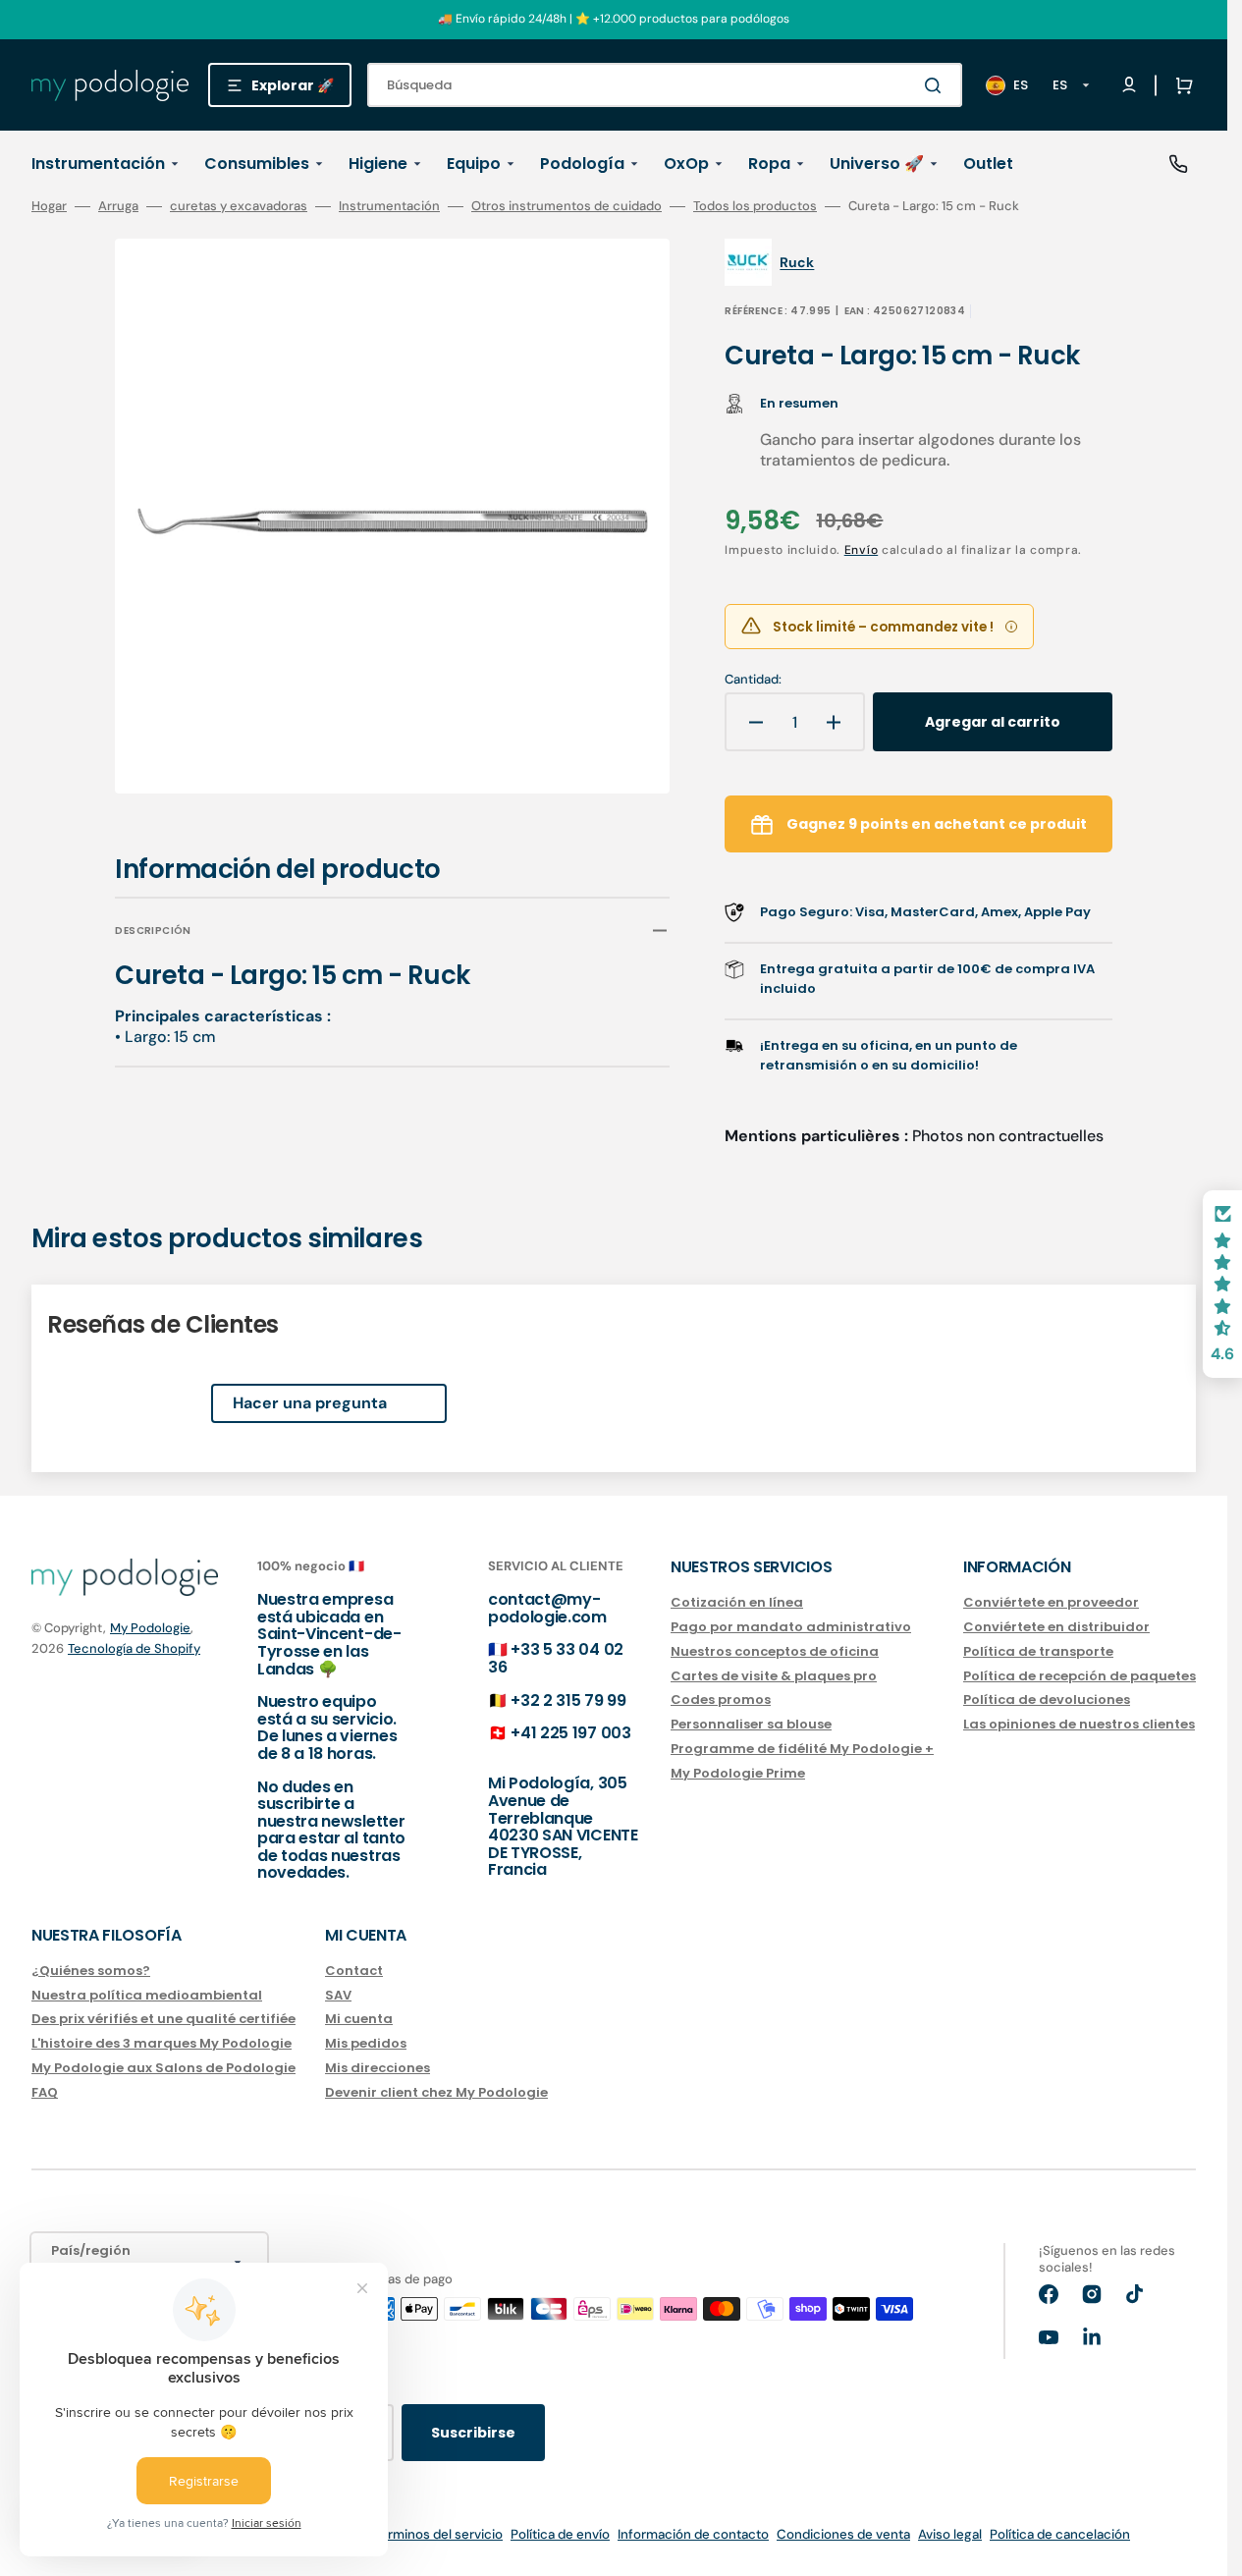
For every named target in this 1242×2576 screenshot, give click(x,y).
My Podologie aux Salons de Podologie (163, 2068)
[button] (1180, 85)
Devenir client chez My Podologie (436, 2092)
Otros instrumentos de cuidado (567, 206)
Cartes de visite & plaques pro (774, 1676)
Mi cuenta (359, 2019)
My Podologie (150, 1628)
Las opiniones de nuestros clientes (1079, 1724)
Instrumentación (389, 206)
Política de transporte (1038, 1651)
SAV (338, 1995)
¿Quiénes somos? (91, 1972)
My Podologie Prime (738, 1773)
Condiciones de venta (843, 2534)
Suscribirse (473, 2433)
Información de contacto (693, 2534)
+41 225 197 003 (570, 1733)
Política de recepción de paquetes (1080, 1676)
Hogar (49, 206)
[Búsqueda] (937, 85)
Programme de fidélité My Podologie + (802, 1749)
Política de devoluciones (1047, 1699)
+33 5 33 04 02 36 (556, 1658)
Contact (354, 1972)
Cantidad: (753, 680)
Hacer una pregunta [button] (310, 1403)
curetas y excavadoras (239, 206)
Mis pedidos (366, 2043)
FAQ (45, 2092)
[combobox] (665, 85)
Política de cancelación (1060, 2534)
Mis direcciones (378, 2068)
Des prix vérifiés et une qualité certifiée (163, 2019)
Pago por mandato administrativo (791, 1627)
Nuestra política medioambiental (147, 1995)
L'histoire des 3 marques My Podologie (162, 2043)
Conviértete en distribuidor (1056, 1627)
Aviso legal (950, 2534)
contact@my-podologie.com (547, 1608)
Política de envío (560, 2534)
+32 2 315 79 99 (568, 1700)
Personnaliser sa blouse (751, 1724)
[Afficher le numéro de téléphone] (1178, 164)
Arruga (118, 206)
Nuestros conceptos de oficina (775, 1651)
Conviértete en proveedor (1051, 1603)
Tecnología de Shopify (134, 1648)
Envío (862, 550)
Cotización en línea (737, 1603)
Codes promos (721, 1699)
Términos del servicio (438, 2534)
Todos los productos (755, 206)
